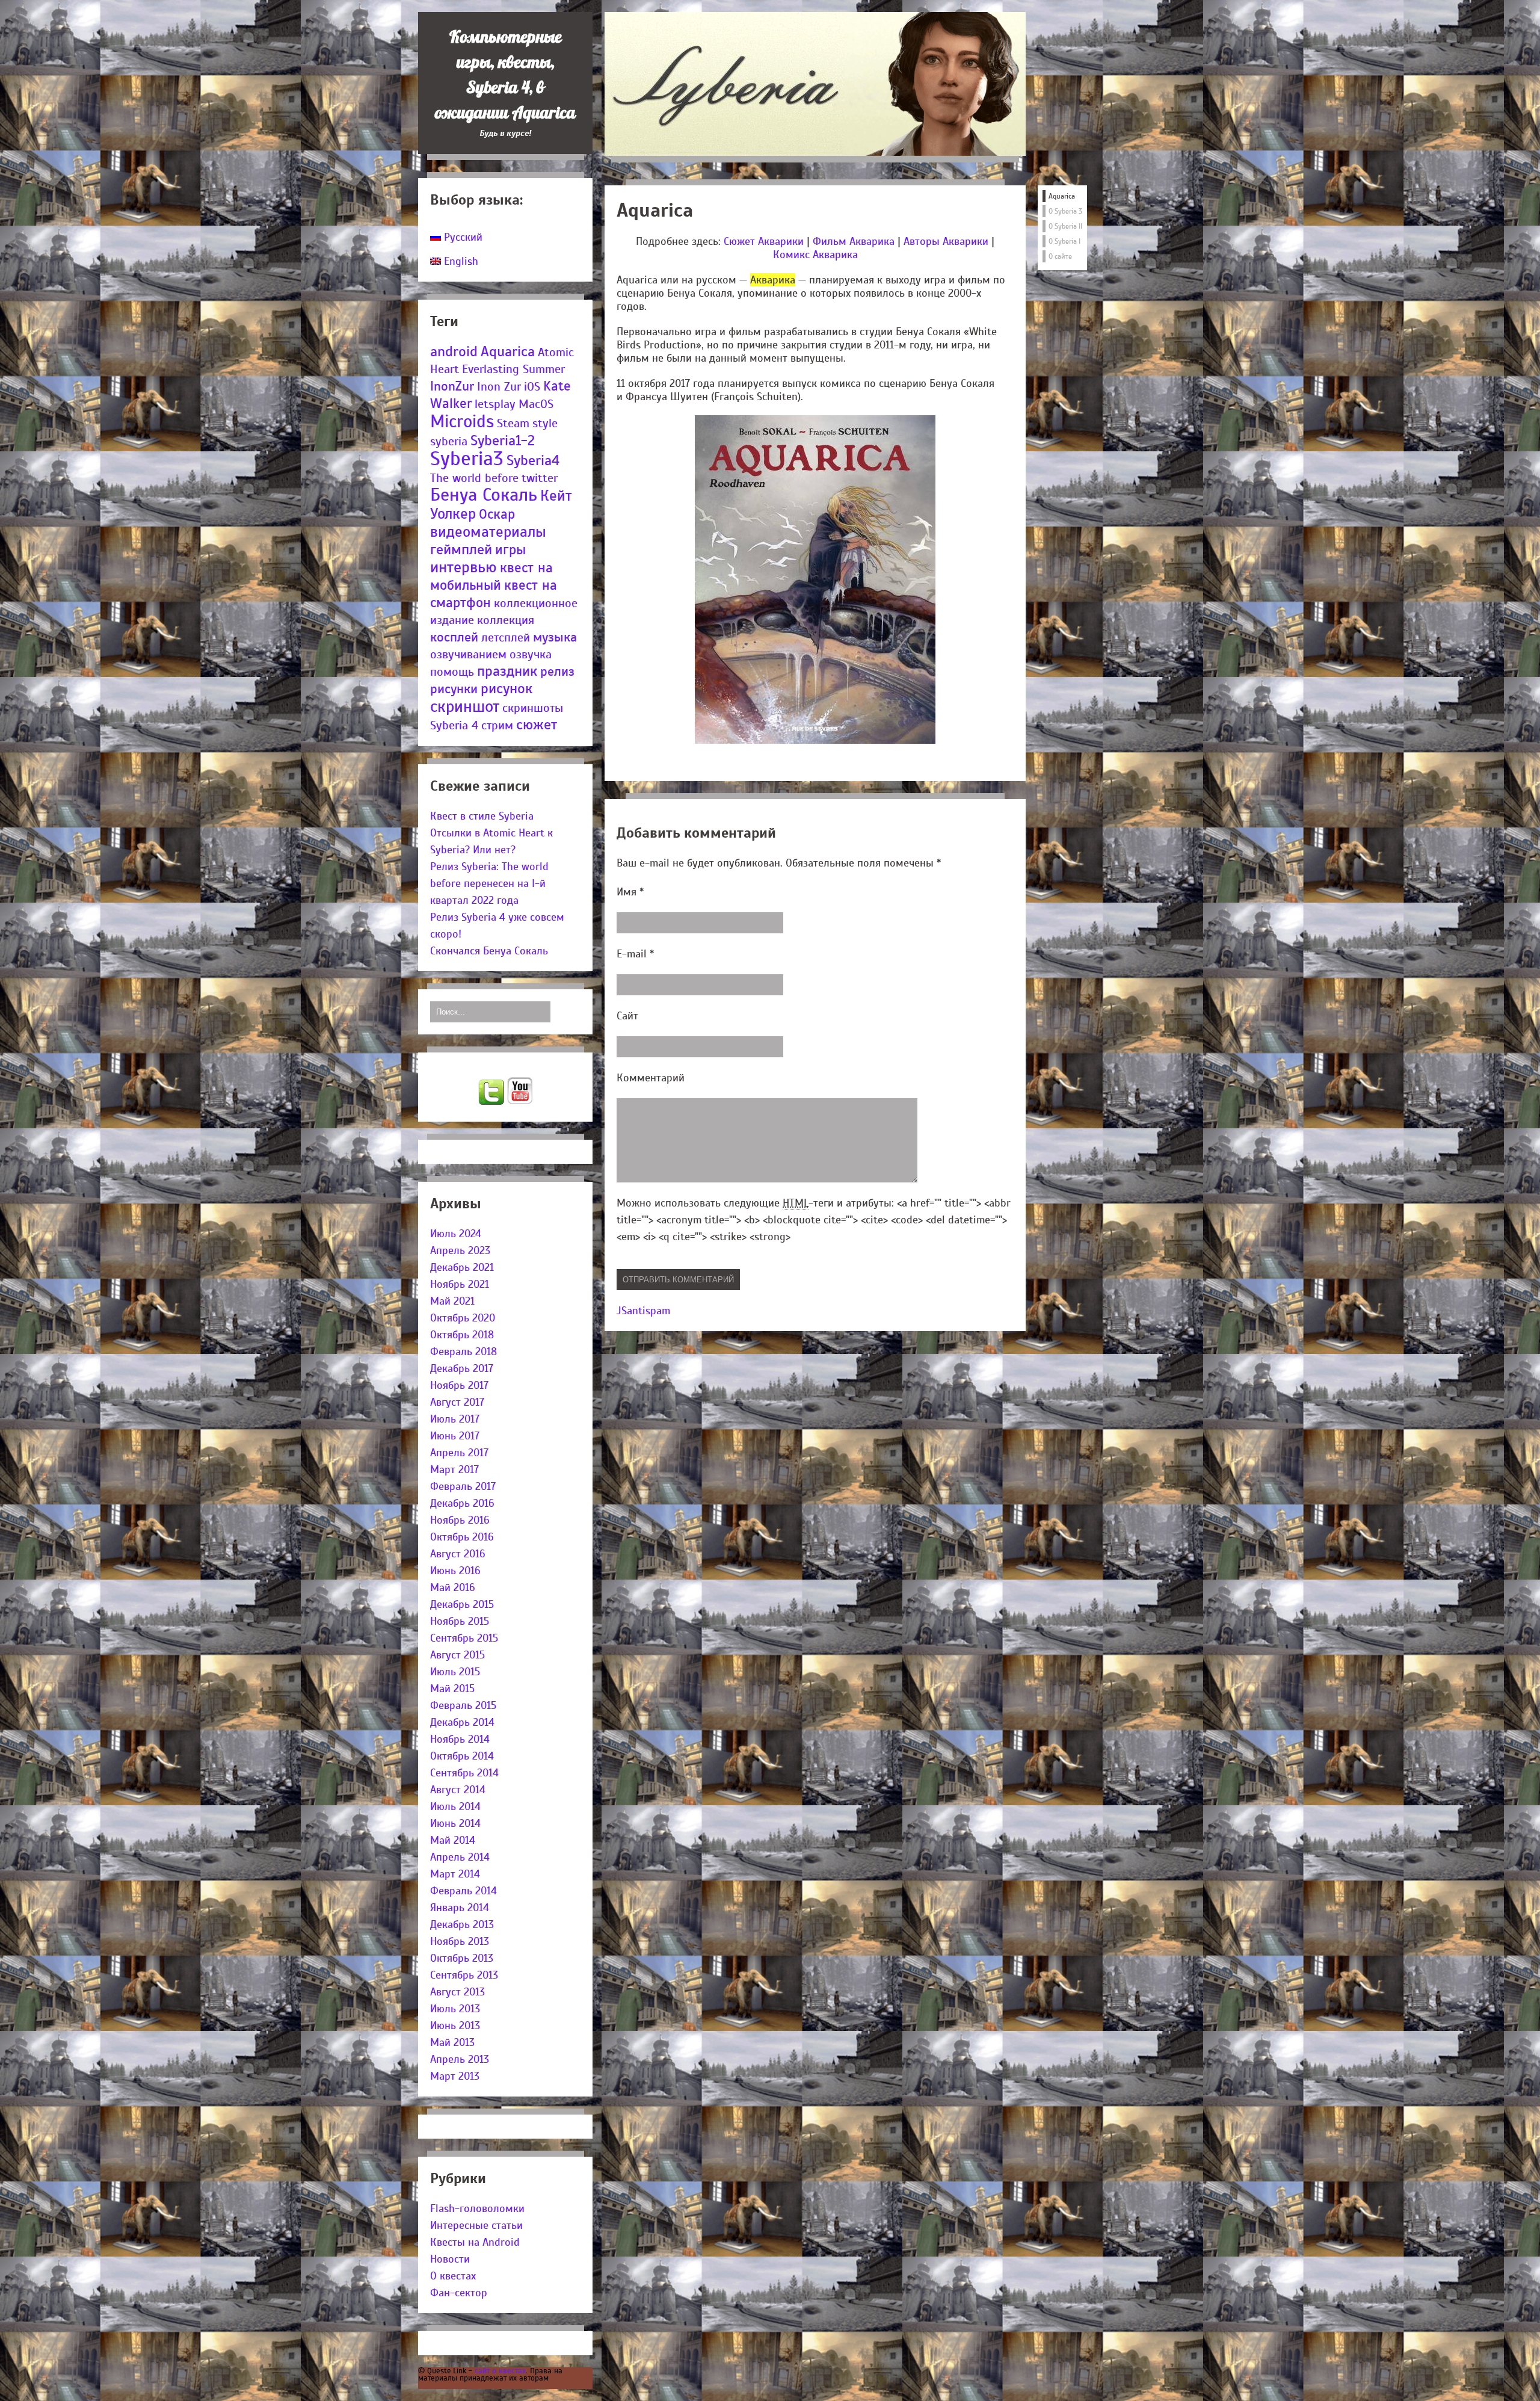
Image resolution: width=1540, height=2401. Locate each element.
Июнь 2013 (455, 2026)
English (460, 261)
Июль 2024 (456, 1234)
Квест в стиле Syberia (482, 816)
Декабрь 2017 (462, 1368)
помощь (452, 672)
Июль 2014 (455, 1806)
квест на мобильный (491, 576)
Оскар (497, 514)
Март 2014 (455, 1874)
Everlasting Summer (513, 369)
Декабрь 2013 (462, 1924)
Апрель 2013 (460, 2059)
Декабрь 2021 (462, 1267)
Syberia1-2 (503, 440)
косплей (454, 637)
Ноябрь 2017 (459, 1385)
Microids (462, 421)
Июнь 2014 (455, 1823)
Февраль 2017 (463, 1486)
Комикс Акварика (815, 255)
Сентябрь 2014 (464, 1773)
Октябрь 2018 (462, 1335)
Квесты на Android (475, 2242)
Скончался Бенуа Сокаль (489, 951)
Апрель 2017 (459, 1453)
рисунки (454, 689)
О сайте (1060, 256)
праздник (507, 671)
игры (510, 550)
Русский (462, 237)
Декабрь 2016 (462, 1503)
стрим (497, 725)
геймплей (461, 550)
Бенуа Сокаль (484, 495)
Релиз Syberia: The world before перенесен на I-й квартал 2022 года (489, 883)
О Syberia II (1065, 226)
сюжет (537, 725)
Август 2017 (457, 1402)
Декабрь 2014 (462, 1722)
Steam (513, 423)
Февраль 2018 (464, 1352)
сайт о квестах (500, 2371)
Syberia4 (533, 460)
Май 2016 (453, 1587)
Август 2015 (457, 1655)
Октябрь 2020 (463, 1318)
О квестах (453, 2276)
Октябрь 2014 (462, 1756)
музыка (555, 637)
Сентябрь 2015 (464, 1638)
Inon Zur (499, 387)
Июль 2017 (455, 1419)
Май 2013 (452, 2042)
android (454, 351)
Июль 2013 (455, 2009)
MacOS (536, 404)
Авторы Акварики (946, 241)
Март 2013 (455, 2076)
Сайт (627, 1016)
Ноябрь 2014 (460, 1739)
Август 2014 (458, 1790)
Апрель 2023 (460, 1250)
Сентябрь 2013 (464, 1975)
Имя (630, 892)
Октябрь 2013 (462, 1958)
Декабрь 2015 (462, 1604)
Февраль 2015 (463, 1705)
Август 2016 (458, 1554)
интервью (464, 567)
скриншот (465, 706)
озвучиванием (468, 654)
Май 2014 (453, 1840)
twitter (540, 478)
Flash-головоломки (477, 2208)
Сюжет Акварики (764, 241)
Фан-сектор (459, 2293)
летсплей (506, 638)
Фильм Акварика (854, 241)
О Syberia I (1064, 241)
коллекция (506, 620)
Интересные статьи (476, 2225)
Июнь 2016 (455, 1571)
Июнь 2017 (455, 1436)
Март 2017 (454, 1469)
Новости (450, 2259)
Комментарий (651, 1078)
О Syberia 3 (1065, 211)
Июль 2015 (455, 1672)
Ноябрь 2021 (460, 1284)
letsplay (495, 404)
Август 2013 (457, 1992)
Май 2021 (452, 1301)
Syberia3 (467, 459)
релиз (557, 671)
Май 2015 (452, 1689)
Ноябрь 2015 (460, 1621)
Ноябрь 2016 (460, 1520)
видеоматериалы (488, 532)
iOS (532, 387)
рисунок (507, 689)
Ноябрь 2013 (460, 1941)
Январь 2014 (460, 1908)
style (545, 423)
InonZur (452, 386)
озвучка (531, 654)
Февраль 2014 (464, 1891)
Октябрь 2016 (462, 1537)
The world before (474, 478)
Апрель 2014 (460, 1857)
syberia (449, 441)
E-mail (635, 954)
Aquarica (508, 351)
